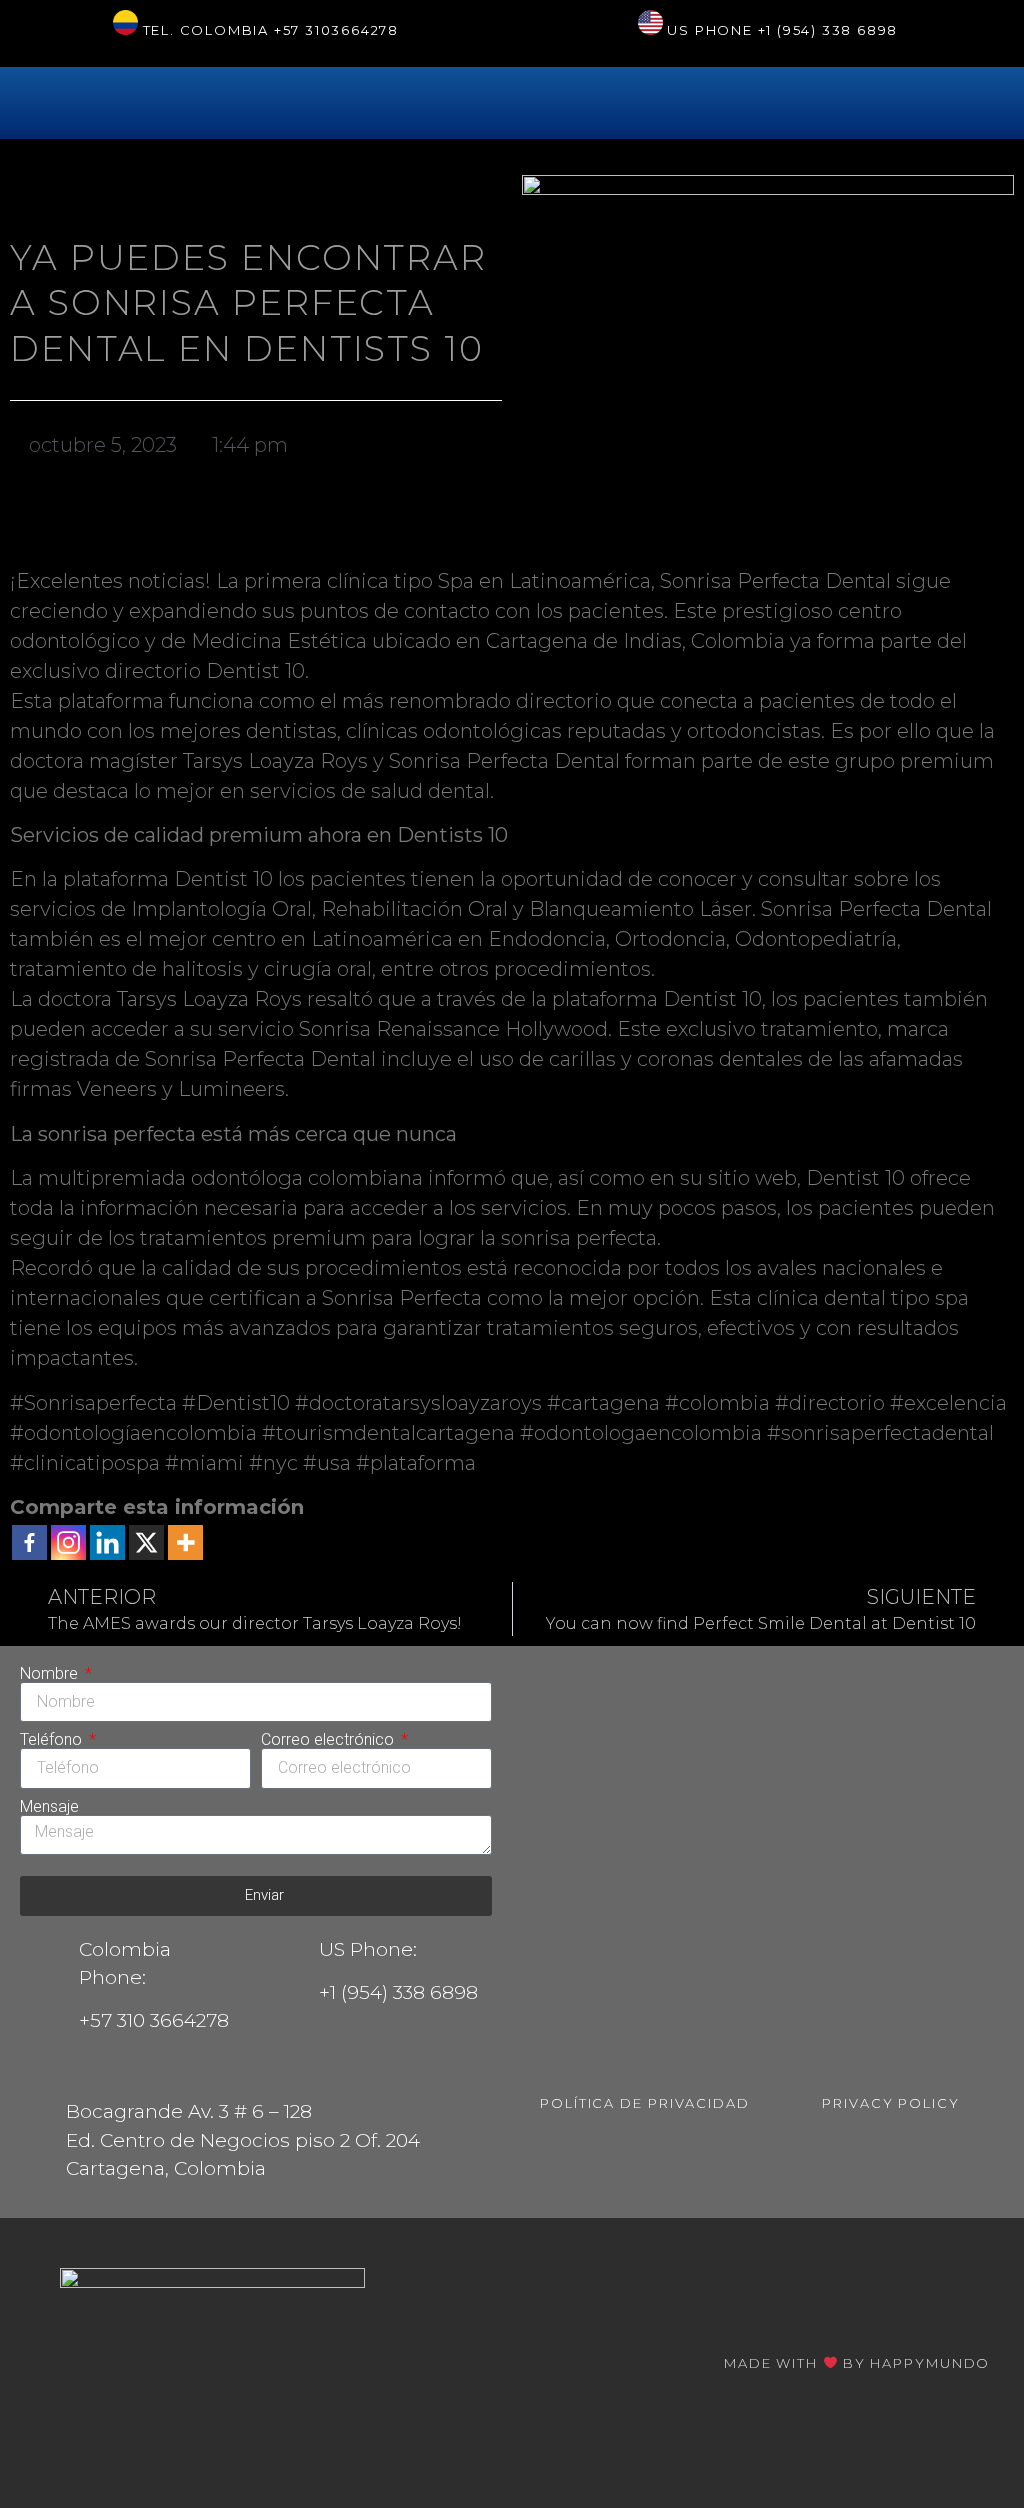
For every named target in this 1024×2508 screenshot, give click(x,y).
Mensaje (49, 1807)
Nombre (51, 1674)
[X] (146, 1542)
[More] (185, 1542)
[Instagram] (68, 1542)
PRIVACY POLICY (891, 2103)
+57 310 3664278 (154, 2020)
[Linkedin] (107, 1542)
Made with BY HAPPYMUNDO (857, 2363)
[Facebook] (29, 1542)
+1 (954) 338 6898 (828, 30)
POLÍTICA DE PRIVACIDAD (645, 2103)
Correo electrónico (329, 1740)
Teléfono (53, 1740)
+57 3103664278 (336, 30)
